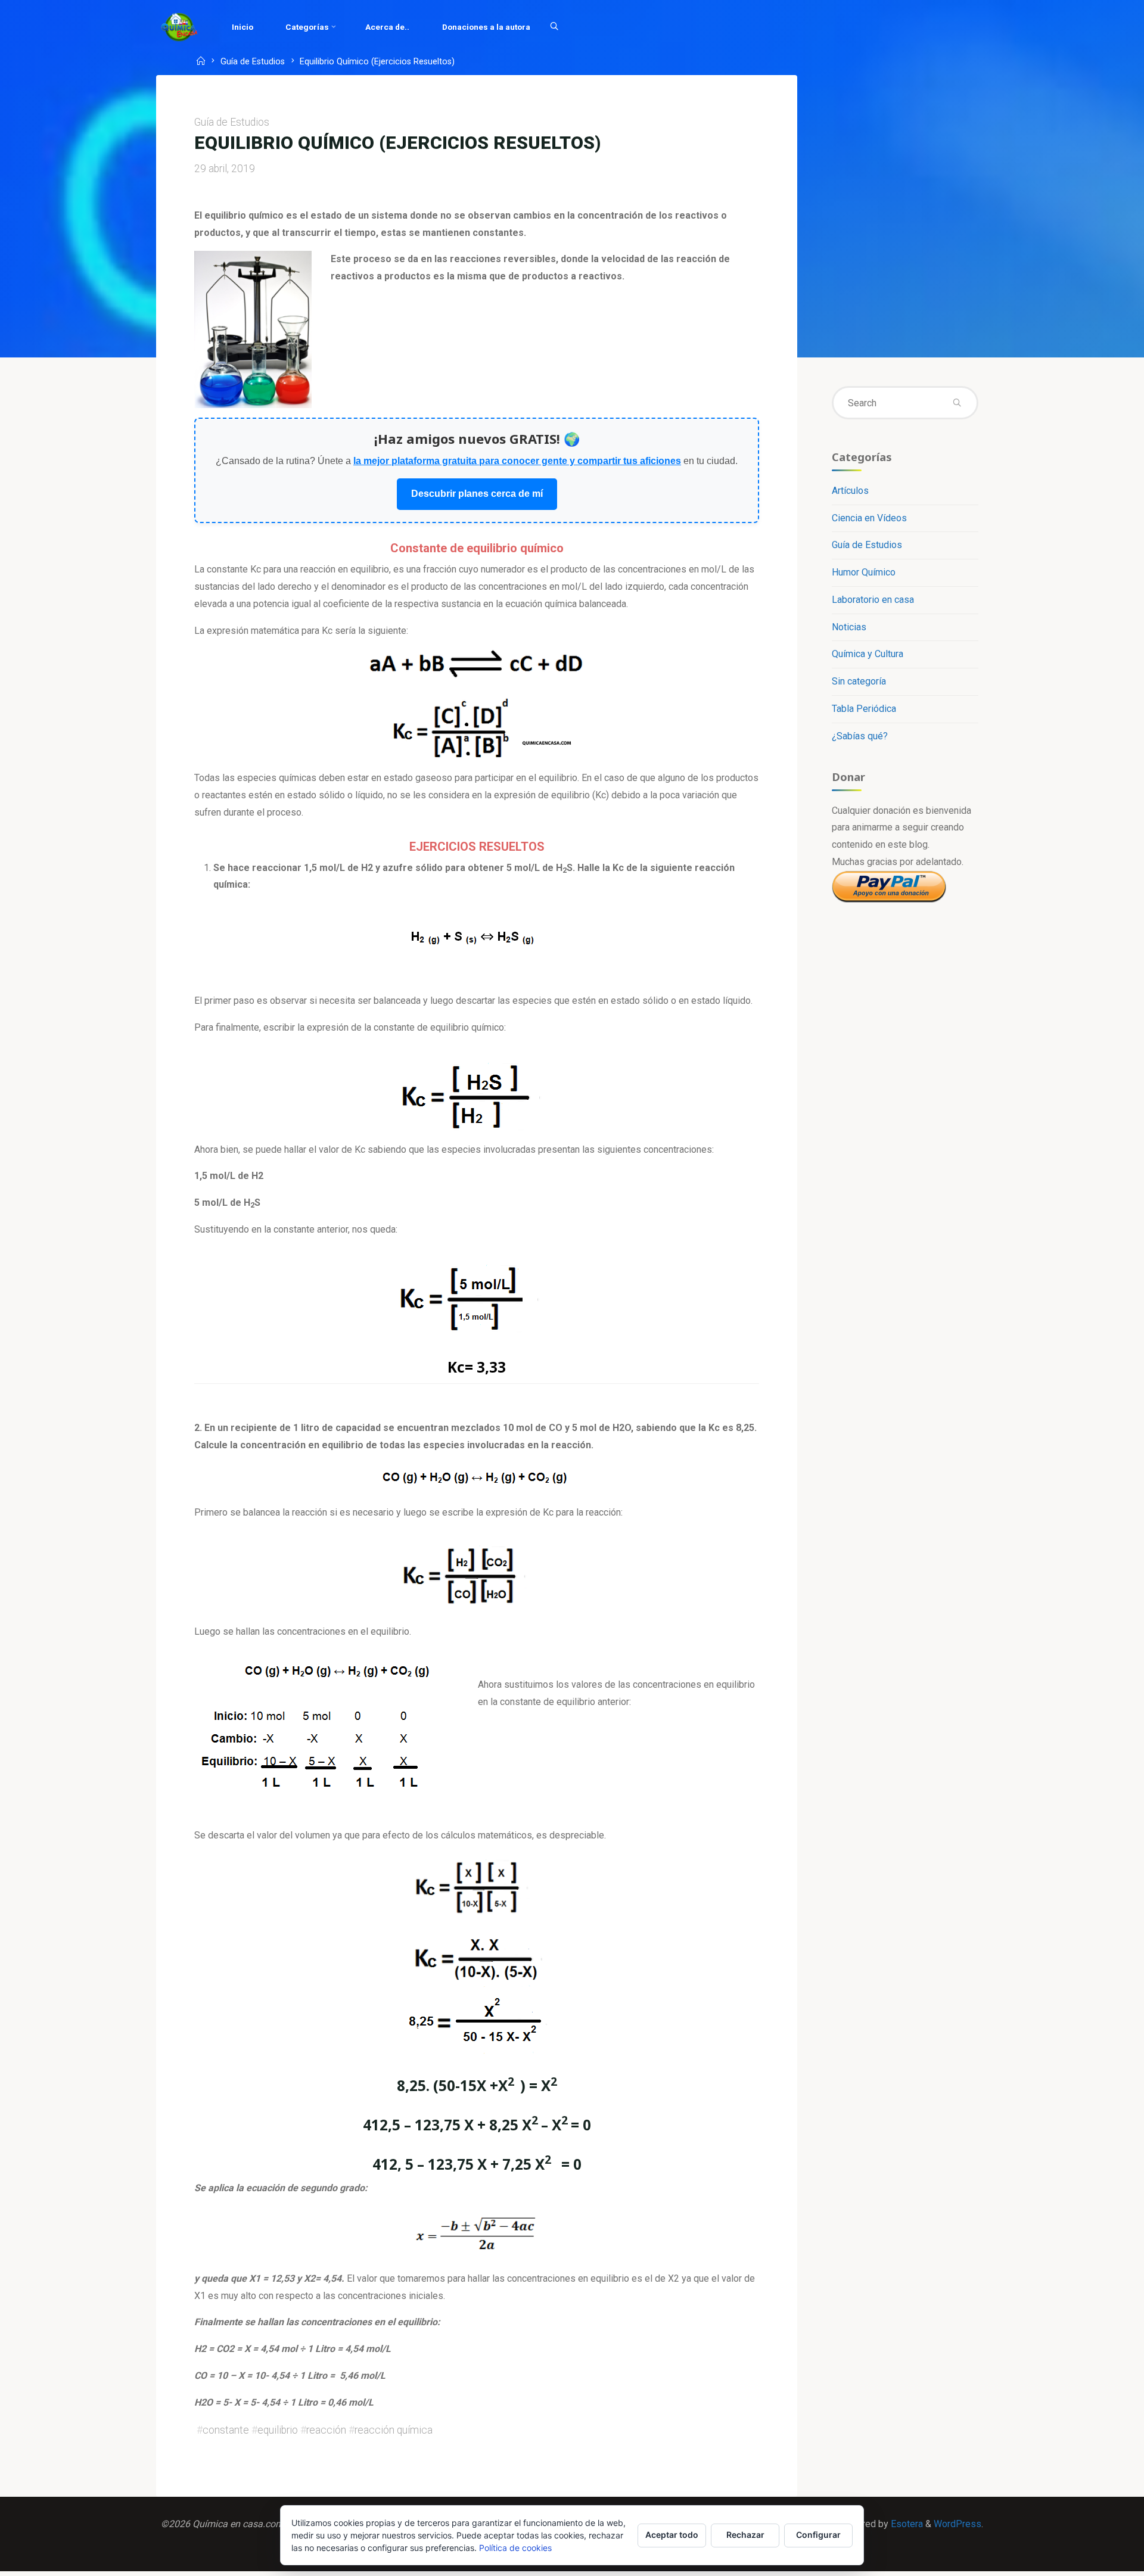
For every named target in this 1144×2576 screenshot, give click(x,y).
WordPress (958, 2524)
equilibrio (278, 2430)
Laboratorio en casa (873, 600)
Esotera (906, 2524)
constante (226, 2430)
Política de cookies (515, 2548)
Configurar (818, 2535)
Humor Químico (864, 572)
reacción (326, 2430)
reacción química (394, 2430)
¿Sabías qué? (860, 736)
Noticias (849, 627)
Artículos (850, 491)
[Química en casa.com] (179, 27)
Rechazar (745, 2535)
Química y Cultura (868, 654)
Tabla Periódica (864, 709)
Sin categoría (859, 681)
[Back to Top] (1098, 2559)
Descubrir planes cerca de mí (477, 494)
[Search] (554, 27)
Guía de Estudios (253, 62)
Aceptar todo (672, 2535)
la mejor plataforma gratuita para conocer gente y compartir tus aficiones (517, 461)
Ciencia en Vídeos (869, 518)
